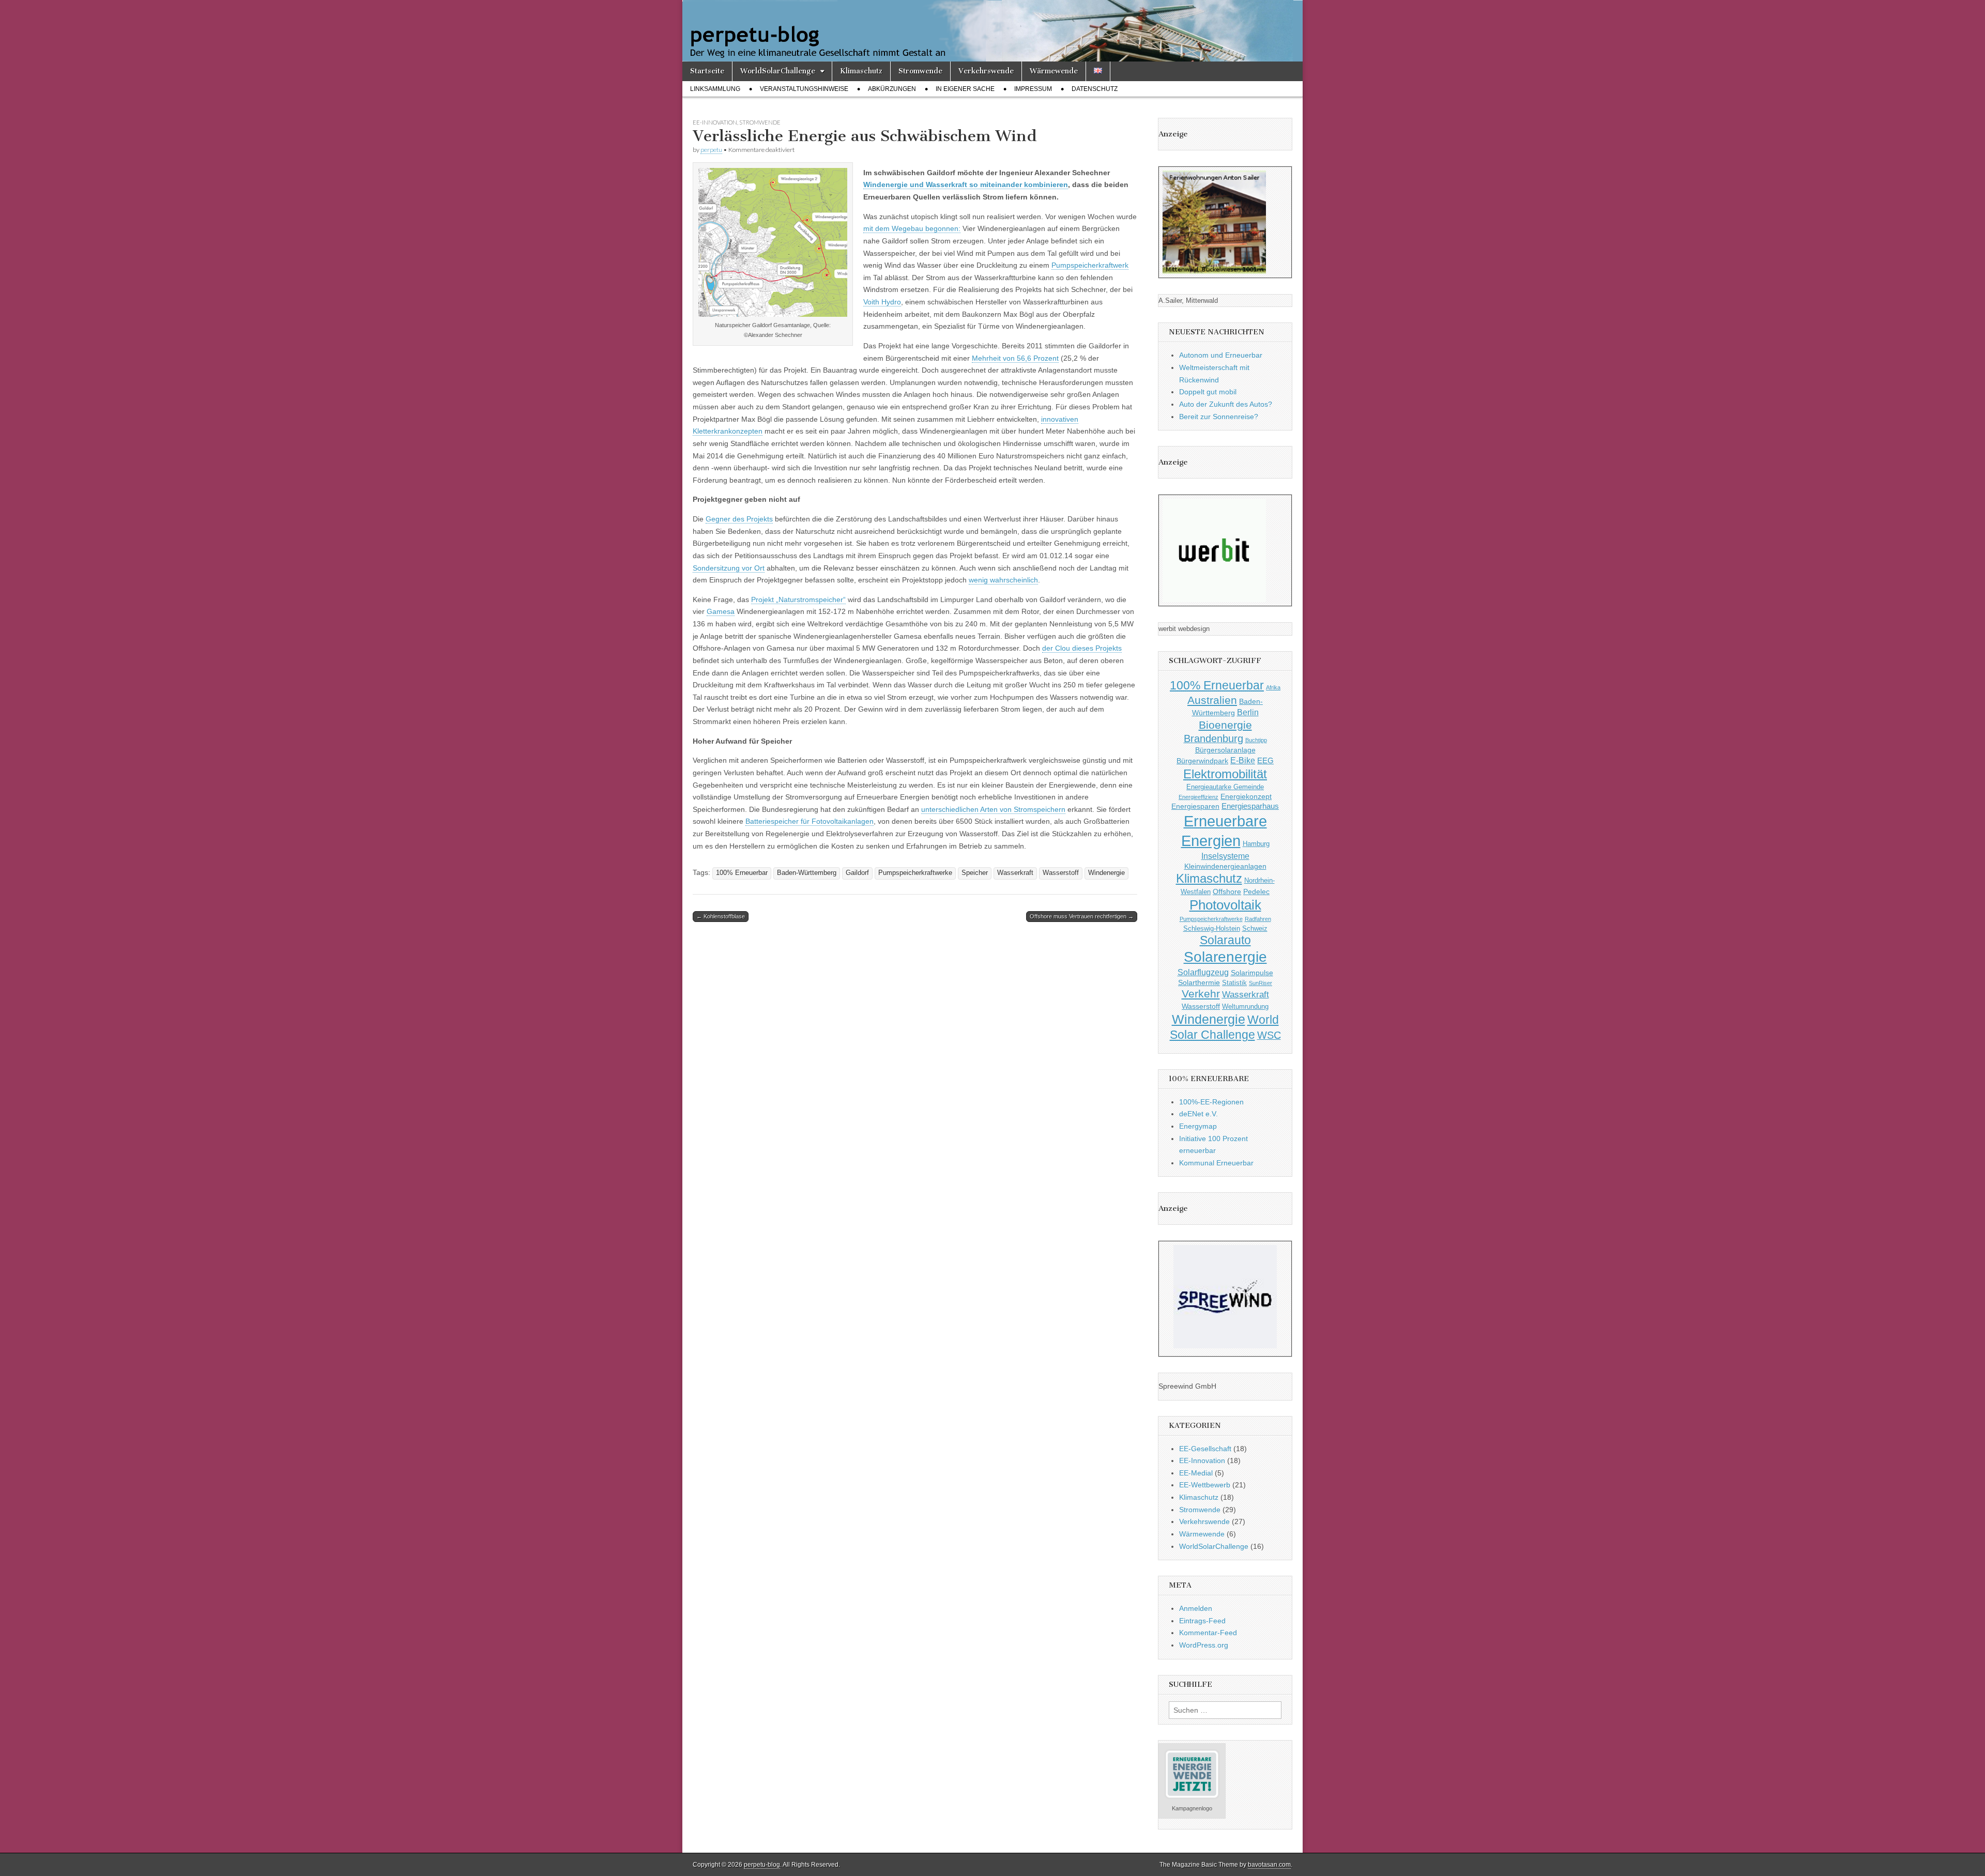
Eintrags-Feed (1202, 1621)
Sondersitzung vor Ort (729, 568)
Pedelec (1256, 891)
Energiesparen (1195, 806)
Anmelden (1196, 1608)
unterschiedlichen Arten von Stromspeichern (993, 809)
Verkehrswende (986, 71)
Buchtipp (1256, 740)
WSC (1269, 1035)
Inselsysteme (1225, 856)
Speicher (975, 873)
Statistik (1234, 983)
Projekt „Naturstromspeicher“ (798, 599)
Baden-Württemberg (807, 873)
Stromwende (920, 71)
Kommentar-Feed (1208, 1633)
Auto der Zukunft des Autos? (1226, 404)
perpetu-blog (762, 1865)
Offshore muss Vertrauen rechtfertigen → (1082, 916)
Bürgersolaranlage (1225, 750)
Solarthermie (1199, 982)
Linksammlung (715, 89)
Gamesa (721, 611)
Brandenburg (1213, 739)
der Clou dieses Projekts (1082, 648)
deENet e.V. (1198, 1114)
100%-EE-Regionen (1211, 1102)
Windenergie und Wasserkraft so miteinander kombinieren (966, 184)
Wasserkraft (1015, 873)
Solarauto (1225, 940)
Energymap (1198, 1126)
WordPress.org (1204, 1645)
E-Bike (1243, 760)
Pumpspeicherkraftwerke (915, 873)
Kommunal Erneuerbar (1216, 1163)
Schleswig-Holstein (1212, 929)
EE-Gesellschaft (1205, 1449)
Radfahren (1258, 919)
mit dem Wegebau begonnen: (912, 228)
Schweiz (1255, 929)
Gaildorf (857, 873)
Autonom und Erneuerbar (1221, 355)
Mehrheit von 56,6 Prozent (1015, 358)
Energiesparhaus (1250, 806)
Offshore (1227, 891)
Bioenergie (1225, 725)
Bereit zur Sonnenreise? (1219, 417)
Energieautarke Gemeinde (1225, 787)
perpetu (711, 150)
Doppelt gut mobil (1208, 392)
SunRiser (1261, 983)
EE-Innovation (715, 122)
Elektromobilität (1225, 774)
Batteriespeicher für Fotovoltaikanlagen (810, 821)
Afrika (1273, 687)
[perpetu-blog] (993, 31)
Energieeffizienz (1198, 797)
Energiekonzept (1246, 796)
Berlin (1248, 712)
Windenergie (1106, 873)
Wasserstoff (1061, 873)
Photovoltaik (1225, 905)
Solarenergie (1225, 957)
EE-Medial (1196, 1473)
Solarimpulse (1252, 973)
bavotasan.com (1269, 1865)
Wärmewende (1054, 71)
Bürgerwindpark (1202, 761)
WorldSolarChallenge (778, 71)
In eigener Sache (965, 89)
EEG (1265, 760)
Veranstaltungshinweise (804, 89)
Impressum (1033, 89)
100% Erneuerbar (742, 873)
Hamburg (1256, 844)
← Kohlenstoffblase (721, 916)
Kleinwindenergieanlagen (1225, 866)
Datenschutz (1095, 89)
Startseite (707, 71)
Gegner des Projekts (739, 519)
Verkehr (1201, 994)
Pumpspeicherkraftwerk (1090, 265)
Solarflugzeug (1203, 972)
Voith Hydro (882, 302)
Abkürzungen (892, 89)
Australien (1212, 700)
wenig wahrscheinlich (1003, 580)
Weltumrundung (1245, 1007)
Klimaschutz (861, 71)
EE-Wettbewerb (1205, 1485)
